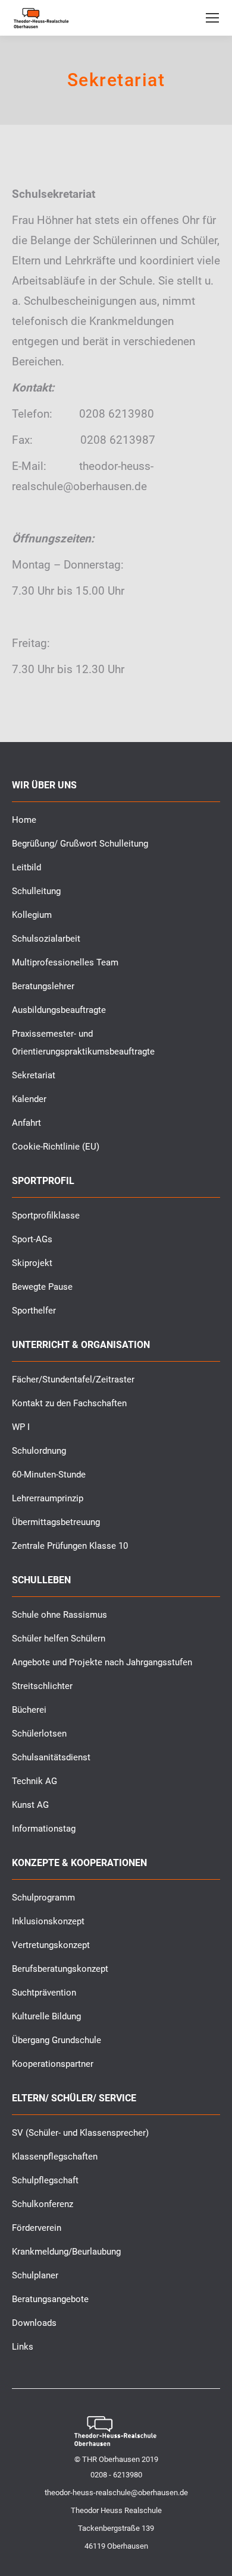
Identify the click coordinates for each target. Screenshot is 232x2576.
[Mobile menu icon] (212, 18)
